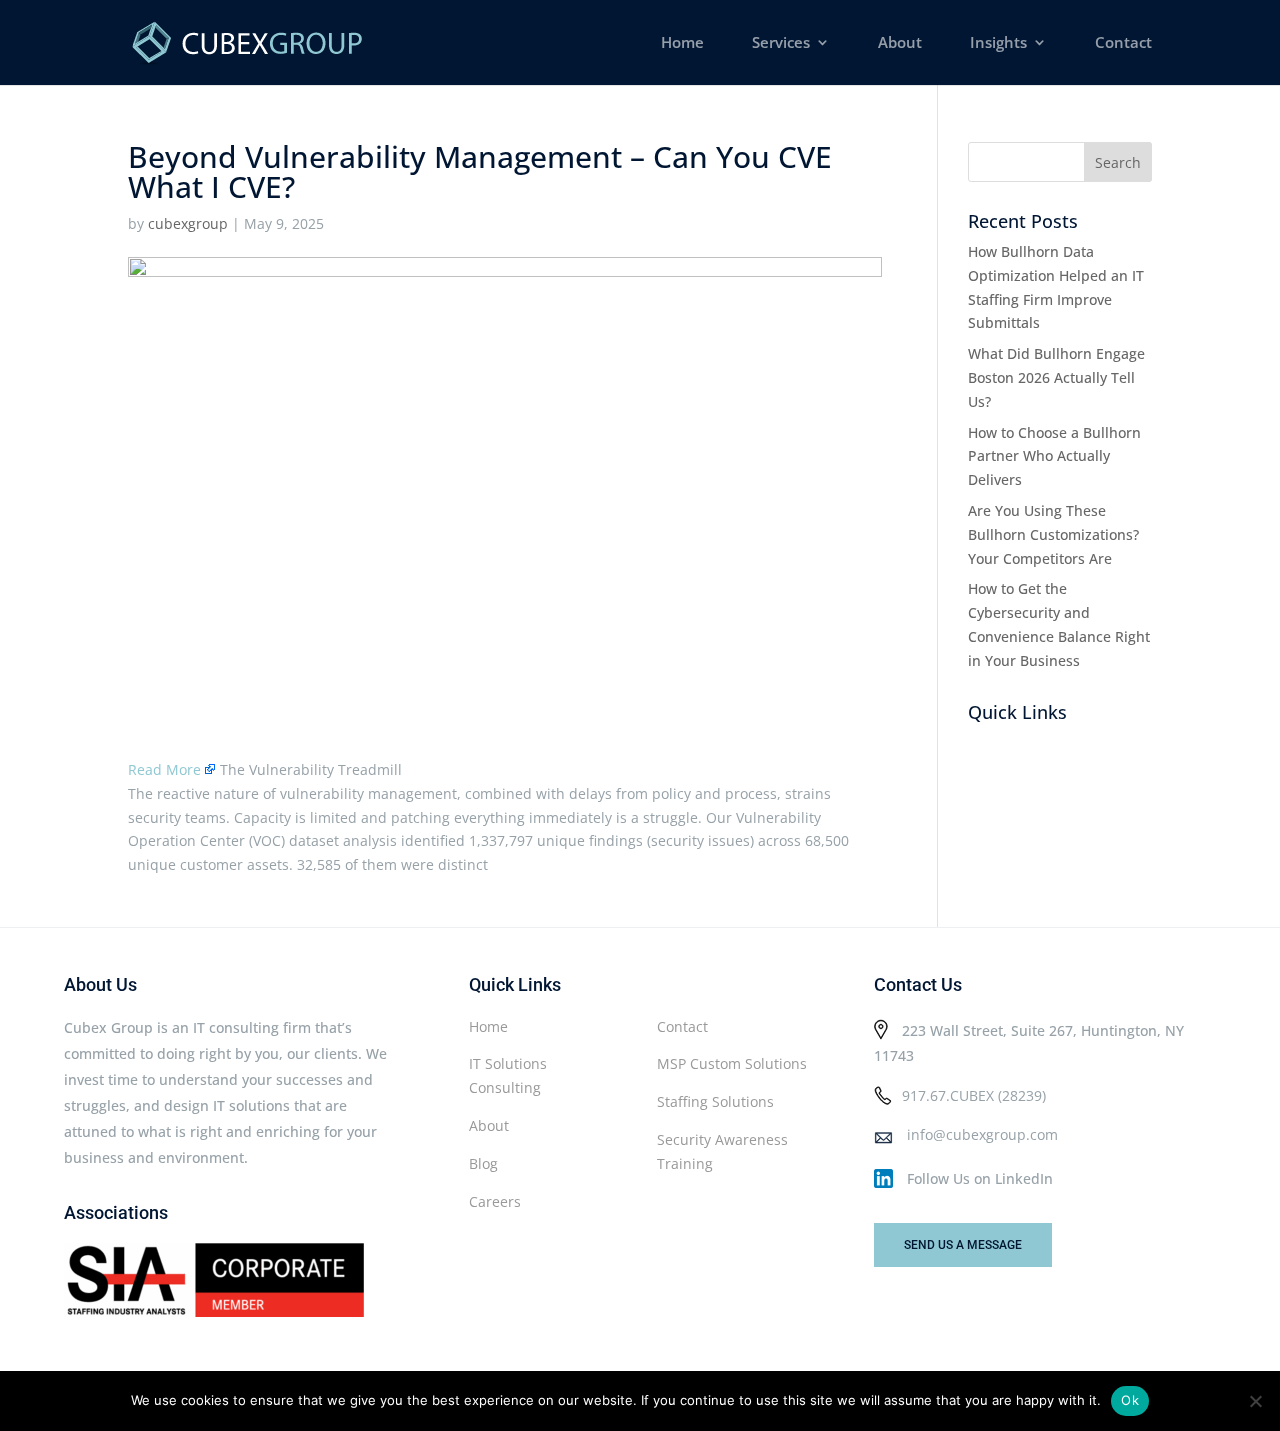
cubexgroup (188, 223)
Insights (998, 43)
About (900, 43)
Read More (164, 769)
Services (781, 43)
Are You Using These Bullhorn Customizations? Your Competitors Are (1053, 534)
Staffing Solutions (715, 1101)
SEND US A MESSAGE (963, 1245)
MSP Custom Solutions (732, 1063)
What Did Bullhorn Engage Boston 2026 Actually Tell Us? (1056, 377)
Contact (1123, 43)
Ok (1130, 1400)
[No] (1255, 1401)
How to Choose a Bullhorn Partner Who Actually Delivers (1054, 456)
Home (682, 43)
